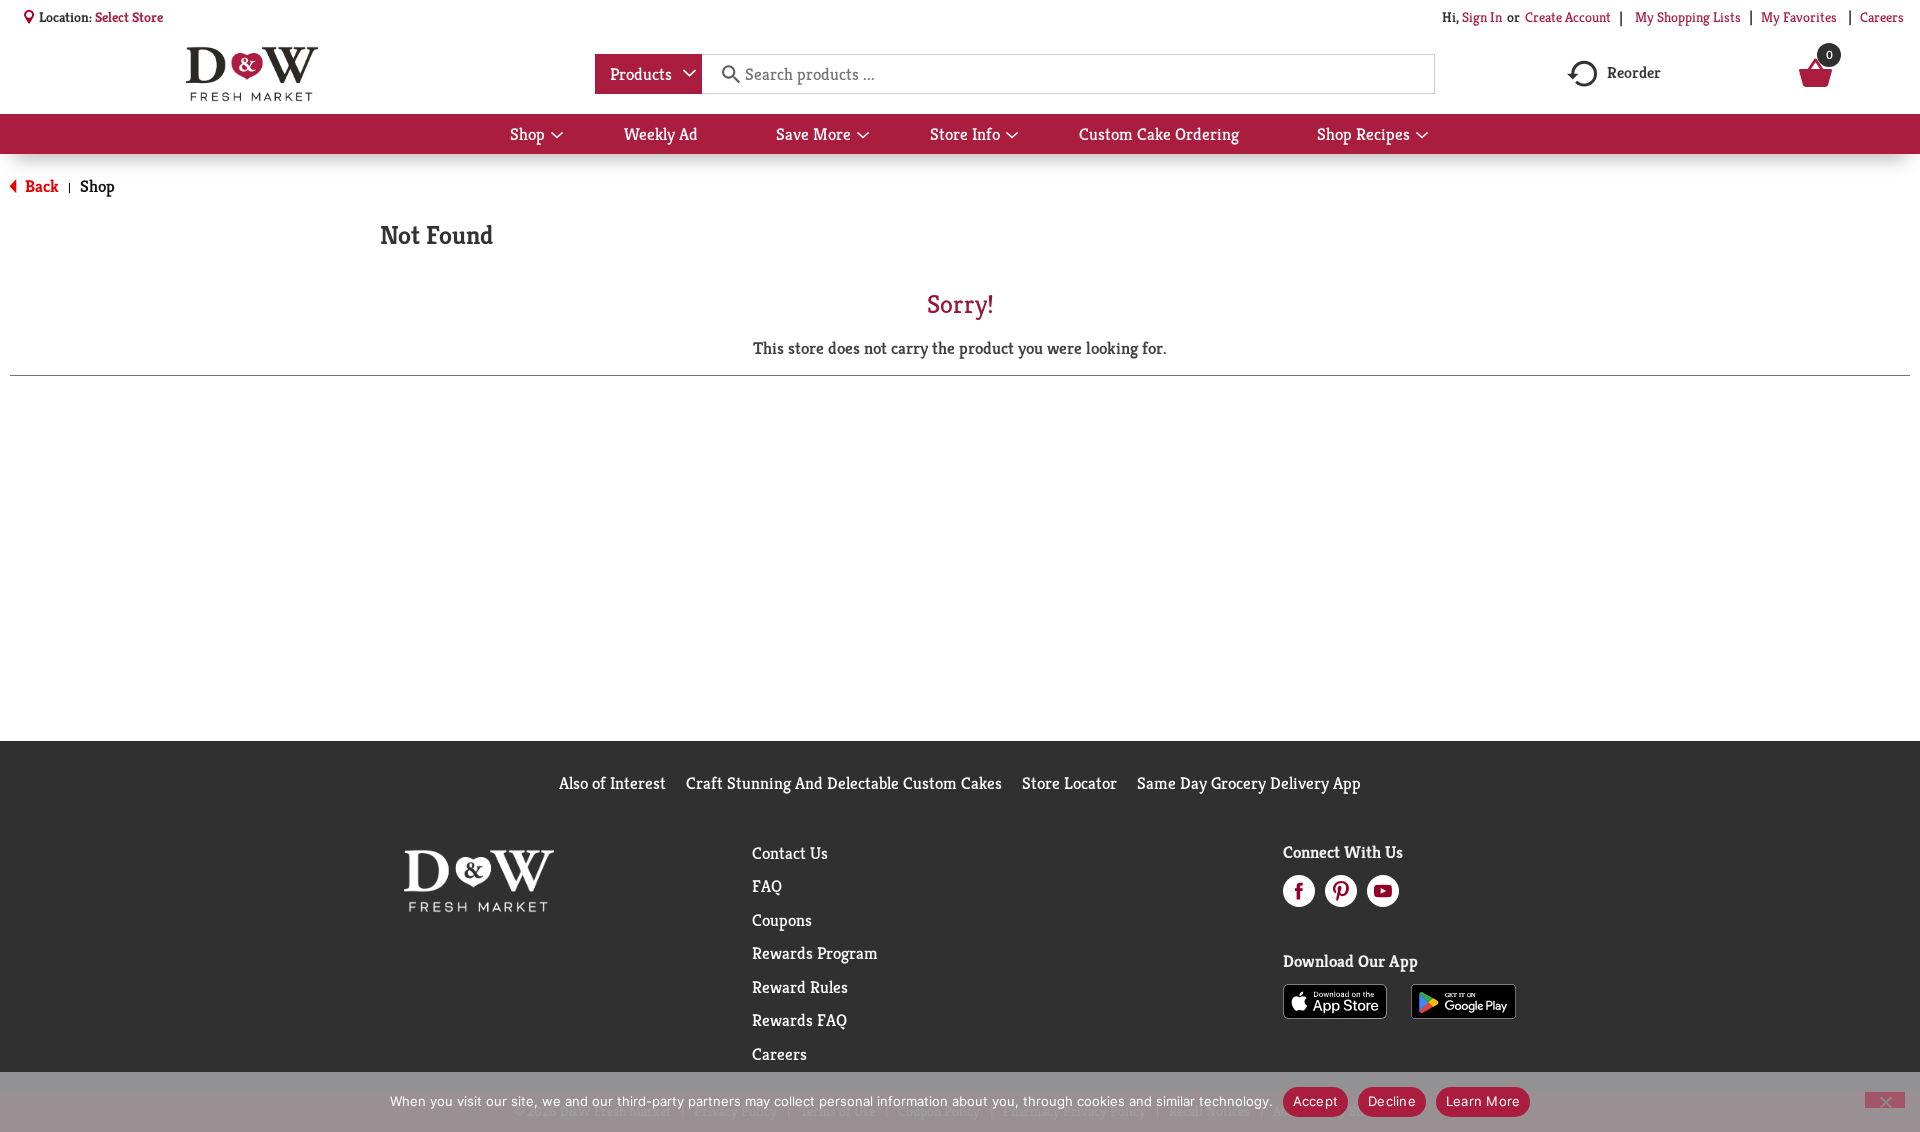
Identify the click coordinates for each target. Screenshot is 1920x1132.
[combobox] (648, 74)
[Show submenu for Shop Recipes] (1422, 136)
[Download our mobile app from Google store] (1463, 1000)
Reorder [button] (1634, 72)
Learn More (1483, 1101)
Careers (1882, 17)
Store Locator (1069, 783)
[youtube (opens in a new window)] (1383, 897)
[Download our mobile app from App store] (1335, 1000)
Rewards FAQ (799, 1020)
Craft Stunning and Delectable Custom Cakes (844, 783)
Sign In (1482, 17)
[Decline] (1885, 1100)
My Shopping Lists (1688, 17)
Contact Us (790, 853)
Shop (97, 186)
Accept (1316, 1101)
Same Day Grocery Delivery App (1249, 783)
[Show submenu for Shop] (557, 136)
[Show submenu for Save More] (863, 136)
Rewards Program (815, 953)
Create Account (1568, 17)
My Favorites (1799, 17)
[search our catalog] (724, 74)
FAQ (767, 886)
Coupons (782, 920)
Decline (1392, 1101)
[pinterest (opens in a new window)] (1341, 897)
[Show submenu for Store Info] (1012, 136)
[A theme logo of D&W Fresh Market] (251, 74)
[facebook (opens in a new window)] (1299, 897)
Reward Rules (800, 987)
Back (40, 186)
